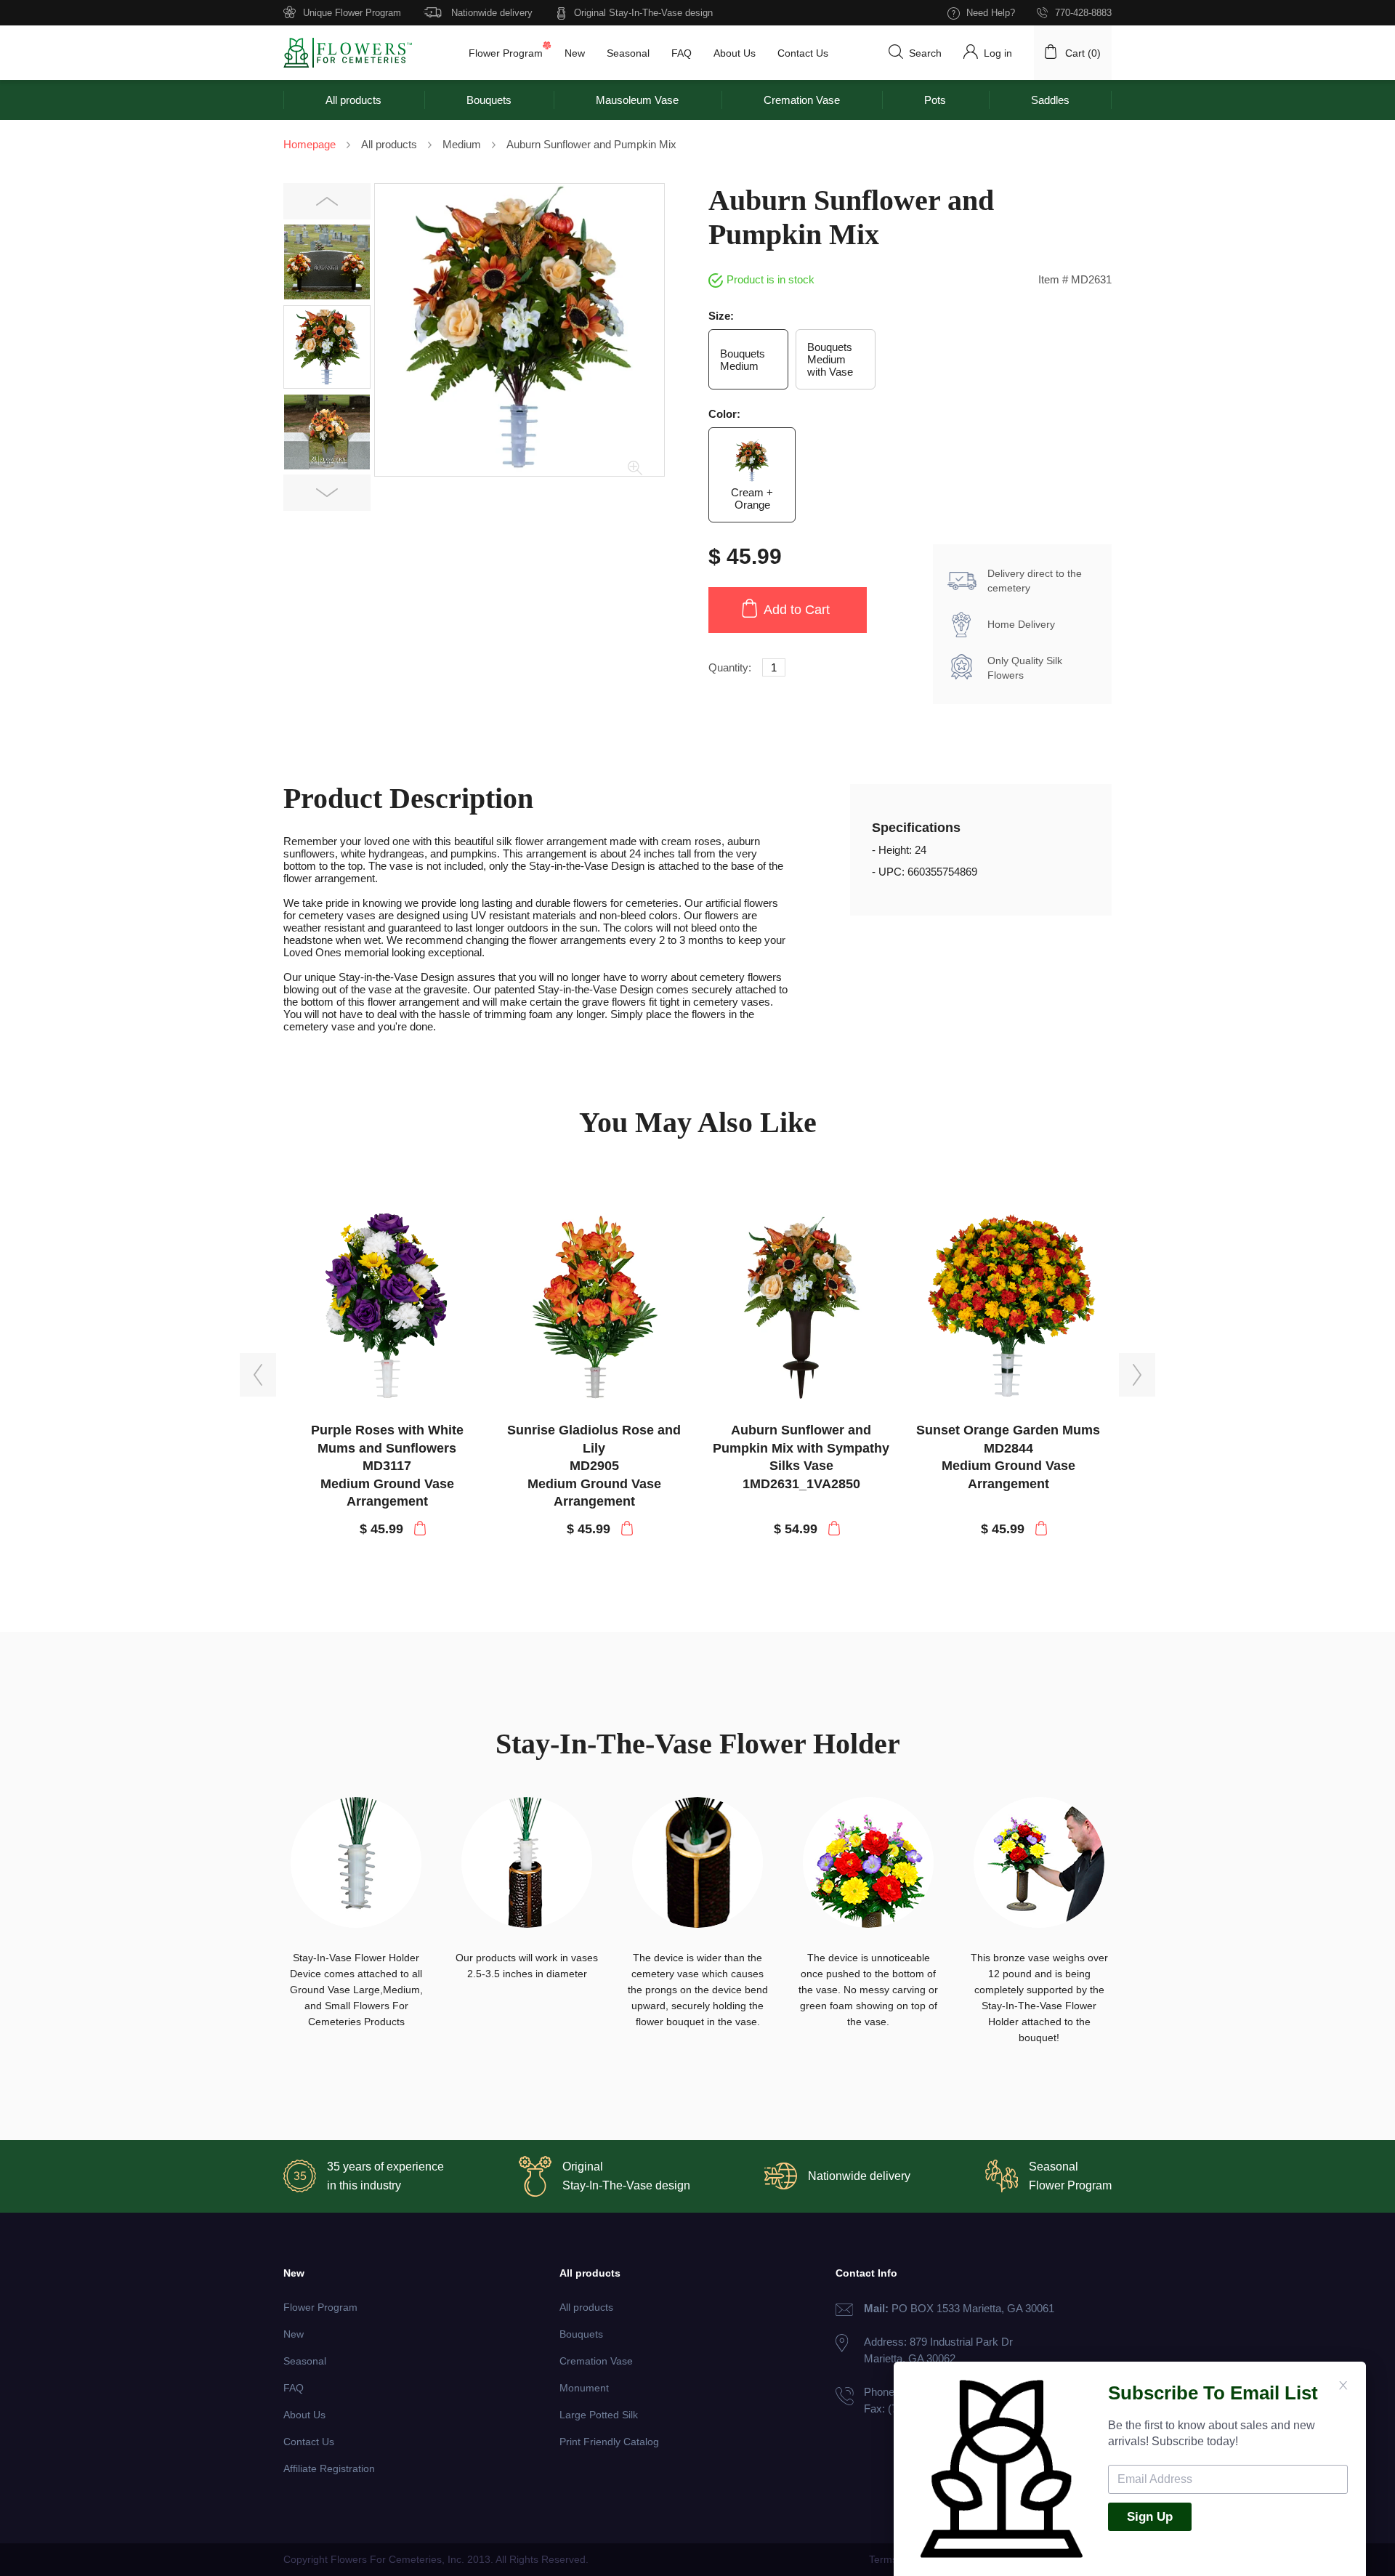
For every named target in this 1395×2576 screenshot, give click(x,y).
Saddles (1050, 100)
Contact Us (803, 53)
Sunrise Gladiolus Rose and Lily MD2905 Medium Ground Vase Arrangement (594, 1466)
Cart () (1083, 53)
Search (925, 53)
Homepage (310, 144)
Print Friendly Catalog (609, 2442)
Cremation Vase (802, 100)
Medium (462, 144)
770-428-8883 (1083, 13)
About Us (735, 53)
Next (327, 493)
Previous (327, 202)
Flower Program (506, 53)
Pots (935, 100)
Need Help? (991, 13)
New (575, 53)
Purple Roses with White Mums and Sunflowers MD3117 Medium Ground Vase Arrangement (387, 1466)
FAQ (682, 53)
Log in (998, 53)
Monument (584, 2388)
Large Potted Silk (599, 2415)
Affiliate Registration (329, 2468)
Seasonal (628, 53)
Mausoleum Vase (637, 100)
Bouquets (489, 100)
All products (353, 100)
